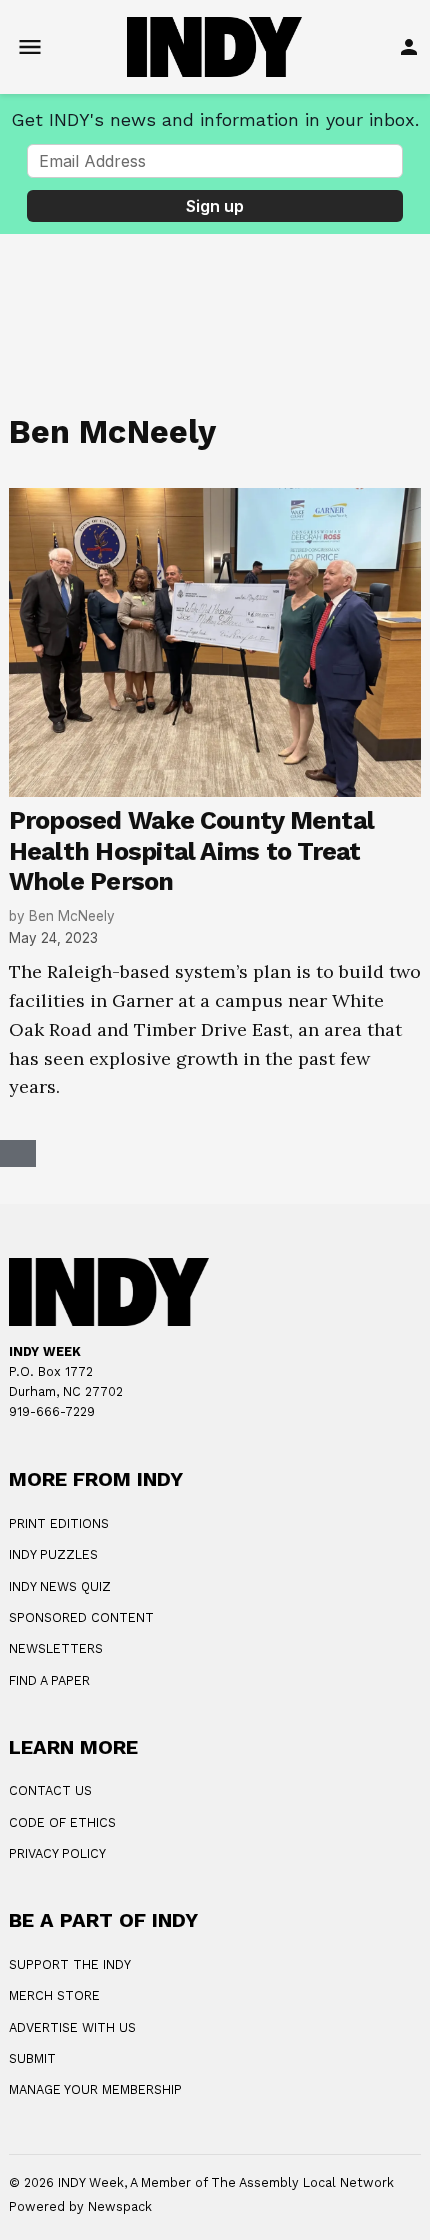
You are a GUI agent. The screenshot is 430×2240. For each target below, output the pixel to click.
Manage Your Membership (95, 2089)
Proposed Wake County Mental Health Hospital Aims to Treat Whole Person (192, 850)
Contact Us (50, 1790)
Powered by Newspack (80, 2206)
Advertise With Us (72, 2027)
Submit (32, 2058)
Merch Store (54, 1995)
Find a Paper (49, 1680)
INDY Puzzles (53, 1554)
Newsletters (56, 1648)
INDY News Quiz (60, 1586)
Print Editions (59, 1523)
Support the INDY (70, 1964)
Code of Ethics (62, 1822)
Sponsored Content (81, 1617)
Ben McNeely (72, 916)
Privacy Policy (57, 1853)
